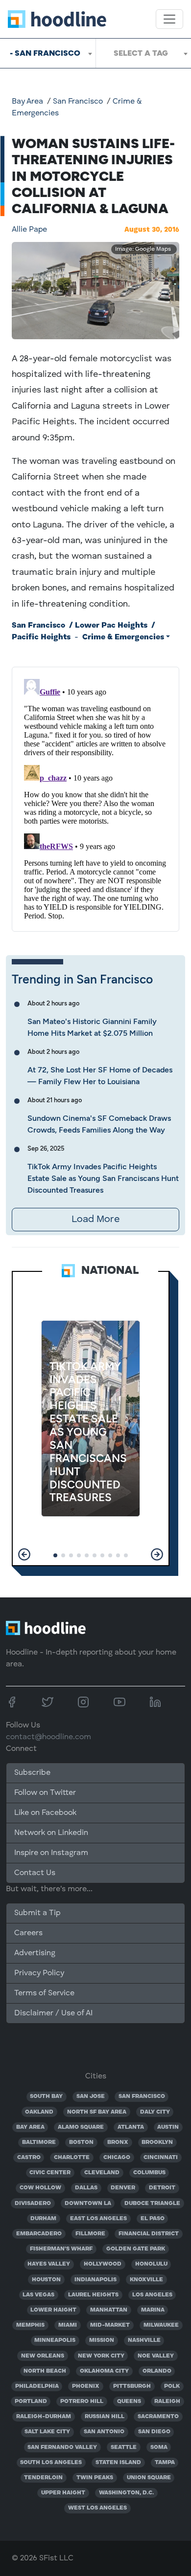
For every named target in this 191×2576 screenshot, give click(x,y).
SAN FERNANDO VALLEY (62, 2447)
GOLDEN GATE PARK (136, 2249)
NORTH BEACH (45, 2371)
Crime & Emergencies (123, 637)
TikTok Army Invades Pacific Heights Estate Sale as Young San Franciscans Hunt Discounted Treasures (103, 1178)
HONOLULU (151, 2264)
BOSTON (81, 2142)
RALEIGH (167, 2401)
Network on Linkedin (51, 1833)
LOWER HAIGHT (53, 2310)
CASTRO (29, 2158)
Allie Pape (29, 230)
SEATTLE (124, 2447)
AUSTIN (168, 2127)
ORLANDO (157, 2371)
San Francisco (78, 102)
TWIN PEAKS (95, 2478)
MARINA (153, 2310)
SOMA (159, 2447)
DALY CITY (155, 2112)
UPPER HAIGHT (63, 2493)
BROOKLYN (157, 2142)
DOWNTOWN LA (88, 2204)
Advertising (35, 1953)
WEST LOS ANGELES (97, 2508)
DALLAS (86, 2188)
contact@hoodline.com (48, 1737)
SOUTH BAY (46, 2096)
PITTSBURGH (132, 2386)
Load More (95, 1220)
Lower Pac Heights (111, 626)
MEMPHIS (30, 2325)
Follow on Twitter (45, 1793)
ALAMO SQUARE (81, 2127)
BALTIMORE (39, 2142)
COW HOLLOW (40, 2188)
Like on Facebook (45, 1813)
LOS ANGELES (152, 2295)
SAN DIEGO (154, 2432)
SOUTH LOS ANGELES (51, 2463)
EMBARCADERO (39, 2234)
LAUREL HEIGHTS (93, 2295)
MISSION (102, 2340)
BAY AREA (30, 2127)
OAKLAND (39, 2112)
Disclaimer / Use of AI (53, 2013)
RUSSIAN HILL (105, 2417)
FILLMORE (90, 2234)
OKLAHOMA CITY (104, 2371)
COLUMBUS (149, 2173)
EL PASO (153, 2219)
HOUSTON (46, 2280)
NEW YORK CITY (101, 2356)
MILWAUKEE (161, 2325)
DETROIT (162, 2188)
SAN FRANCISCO (142, 2096)
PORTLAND (31, 2401)
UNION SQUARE (149, 2478)
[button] (24, 1554)
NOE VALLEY (156, 2356)
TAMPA (165, 2463)
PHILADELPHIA (37, 2386)
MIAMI (68, 2325)
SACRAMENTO (158, 2417)
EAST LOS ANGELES (98, 2219)
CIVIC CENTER (50, 2173)
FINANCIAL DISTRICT (149, 2234)
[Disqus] (95, 797)
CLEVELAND (102, 2173)
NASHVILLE (144, 2340)
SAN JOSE (91, 2096)
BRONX (118, 2142)
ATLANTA (131, 2127)
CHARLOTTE (72, 2158)
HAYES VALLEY (49, 2264)
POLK (172, 2386)
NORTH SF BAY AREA (97, 2112)
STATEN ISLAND (118, 2463)
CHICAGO (117, 2158)
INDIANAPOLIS (95, 2280)
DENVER (123, 2188)
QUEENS (129, 2401)
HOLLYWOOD (103, 2264)
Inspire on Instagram (51, 1853)
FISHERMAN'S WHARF (61, 2249)
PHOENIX (86, 2386)
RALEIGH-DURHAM (44, 2417)
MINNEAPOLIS (55, 2340)
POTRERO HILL (82, 2401)
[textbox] (143, 53)
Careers (28, 1933)
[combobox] (48, 53)
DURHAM (43, 2219)
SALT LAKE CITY (47, 2432)
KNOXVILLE (146, 2280)
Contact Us (35, 1873)
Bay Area (27, 102)
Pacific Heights (41, 637)
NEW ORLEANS (43, 2356)
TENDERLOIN (43, 2478)
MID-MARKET (110, 2325)
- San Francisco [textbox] (45, 53)
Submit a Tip (37, 1913)
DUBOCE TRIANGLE (152, 2204)
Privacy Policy (39, 1973)
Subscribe (32, 1773)
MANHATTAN (109, 2310)
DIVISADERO (33, 2204)
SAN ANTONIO (104, 2432)
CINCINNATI (161, 2158)
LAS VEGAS (38, 2295)
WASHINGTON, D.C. (126, 2493)
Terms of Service (44, 1993)
